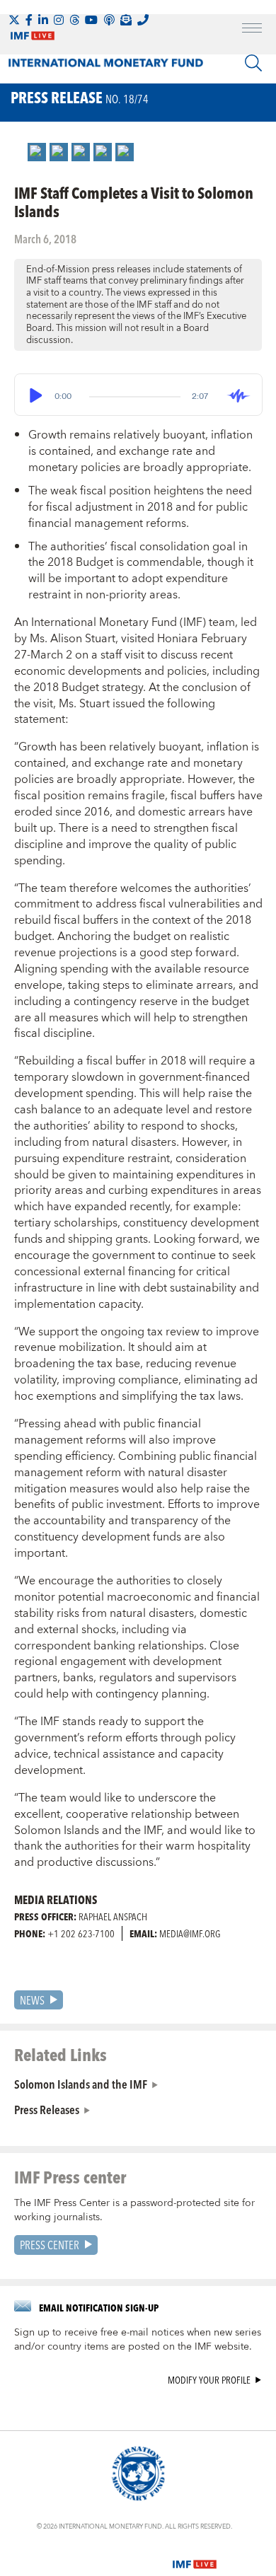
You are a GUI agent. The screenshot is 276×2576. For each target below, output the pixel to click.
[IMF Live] (195, 2555)
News (32, 2000)
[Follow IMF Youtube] (91, 20)
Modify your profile (209, 2380)
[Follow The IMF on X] (14, 20)
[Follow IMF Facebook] (29, 20)
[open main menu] (252, 30)
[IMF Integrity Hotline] (143, 20)
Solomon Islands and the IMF (81, 2084)
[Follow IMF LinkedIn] (43, 20)
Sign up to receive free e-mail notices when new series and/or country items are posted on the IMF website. (138, 2340)
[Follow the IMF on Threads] (74, 20)
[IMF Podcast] (109, 20)
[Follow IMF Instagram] (59, 20)
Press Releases (47, 2109)
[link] (37, 152)
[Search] (253, 63)
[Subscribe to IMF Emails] (126, 20)
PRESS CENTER (50, 2245)
